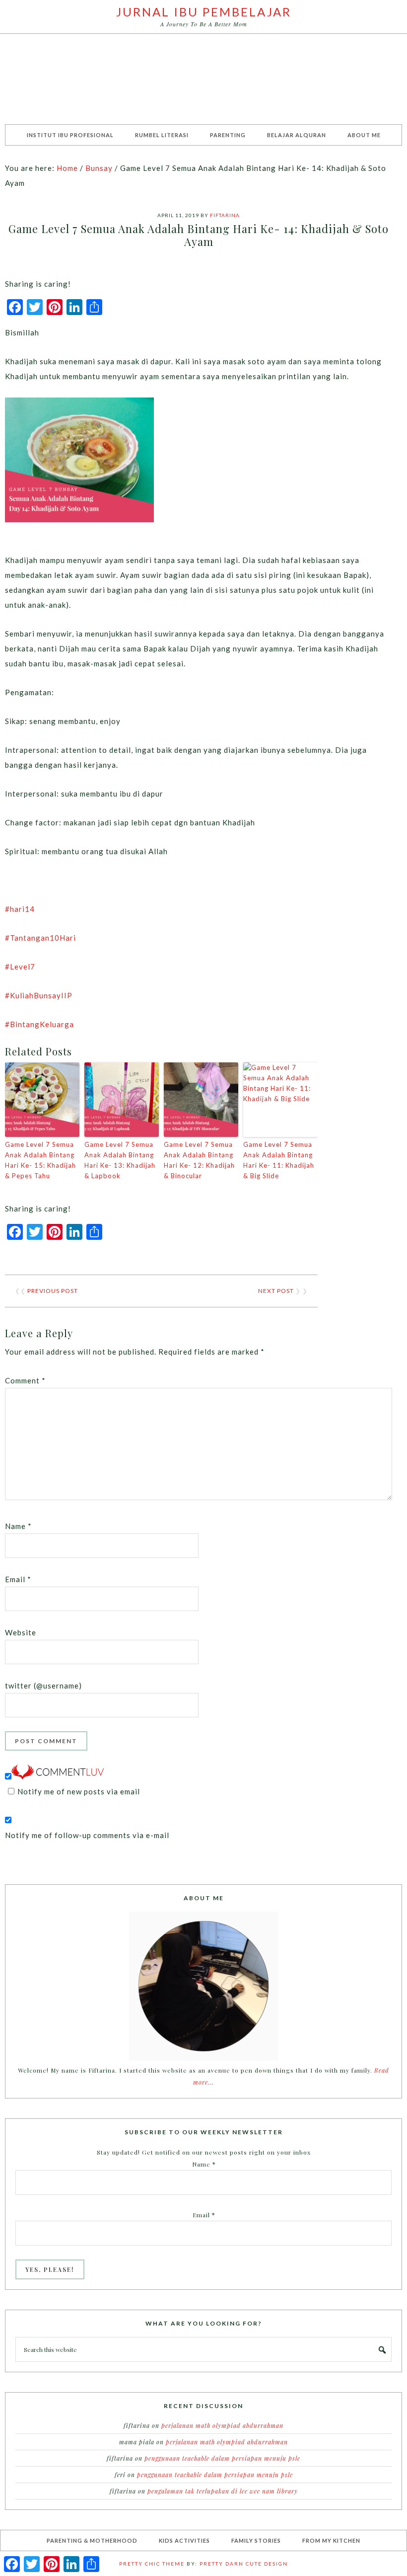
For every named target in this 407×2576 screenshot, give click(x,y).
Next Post (276, 1291)
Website (21, 1632)
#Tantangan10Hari (40, 938)
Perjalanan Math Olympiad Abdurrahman (222, 2425)
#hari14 (20, 909)
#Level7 (20, 966)
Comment (25, 1380)
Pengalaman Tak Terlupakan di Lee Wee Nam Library (223, 2491)
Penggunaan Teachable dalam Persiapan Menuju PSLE (222, 2458)
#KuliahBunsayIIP (39, 995)
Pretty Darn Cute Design (244, 2564)
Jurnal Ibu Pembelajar (204, 12)
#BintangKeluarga (39, 1024)
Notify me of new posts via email (79, 1791)
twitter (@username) (43, 1686)
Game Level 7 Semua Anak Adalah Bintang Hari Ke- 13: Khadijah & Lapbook (120, 1160)
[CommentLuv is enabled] (58, 1776)
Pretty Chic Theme (152, 2564)
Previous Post (53, 1291)
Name (18, 1526)
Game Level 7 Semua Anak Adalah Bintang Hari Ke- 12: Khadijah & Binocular (199, 1160)
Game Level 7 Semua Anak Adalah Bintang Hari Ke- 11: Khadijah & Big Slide (279, 1160)
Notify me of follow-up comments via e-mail (87, 1835)
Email (18, 1579)
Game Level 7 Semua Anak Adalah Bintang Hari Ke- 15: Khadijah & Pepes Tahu (40, 1160)
